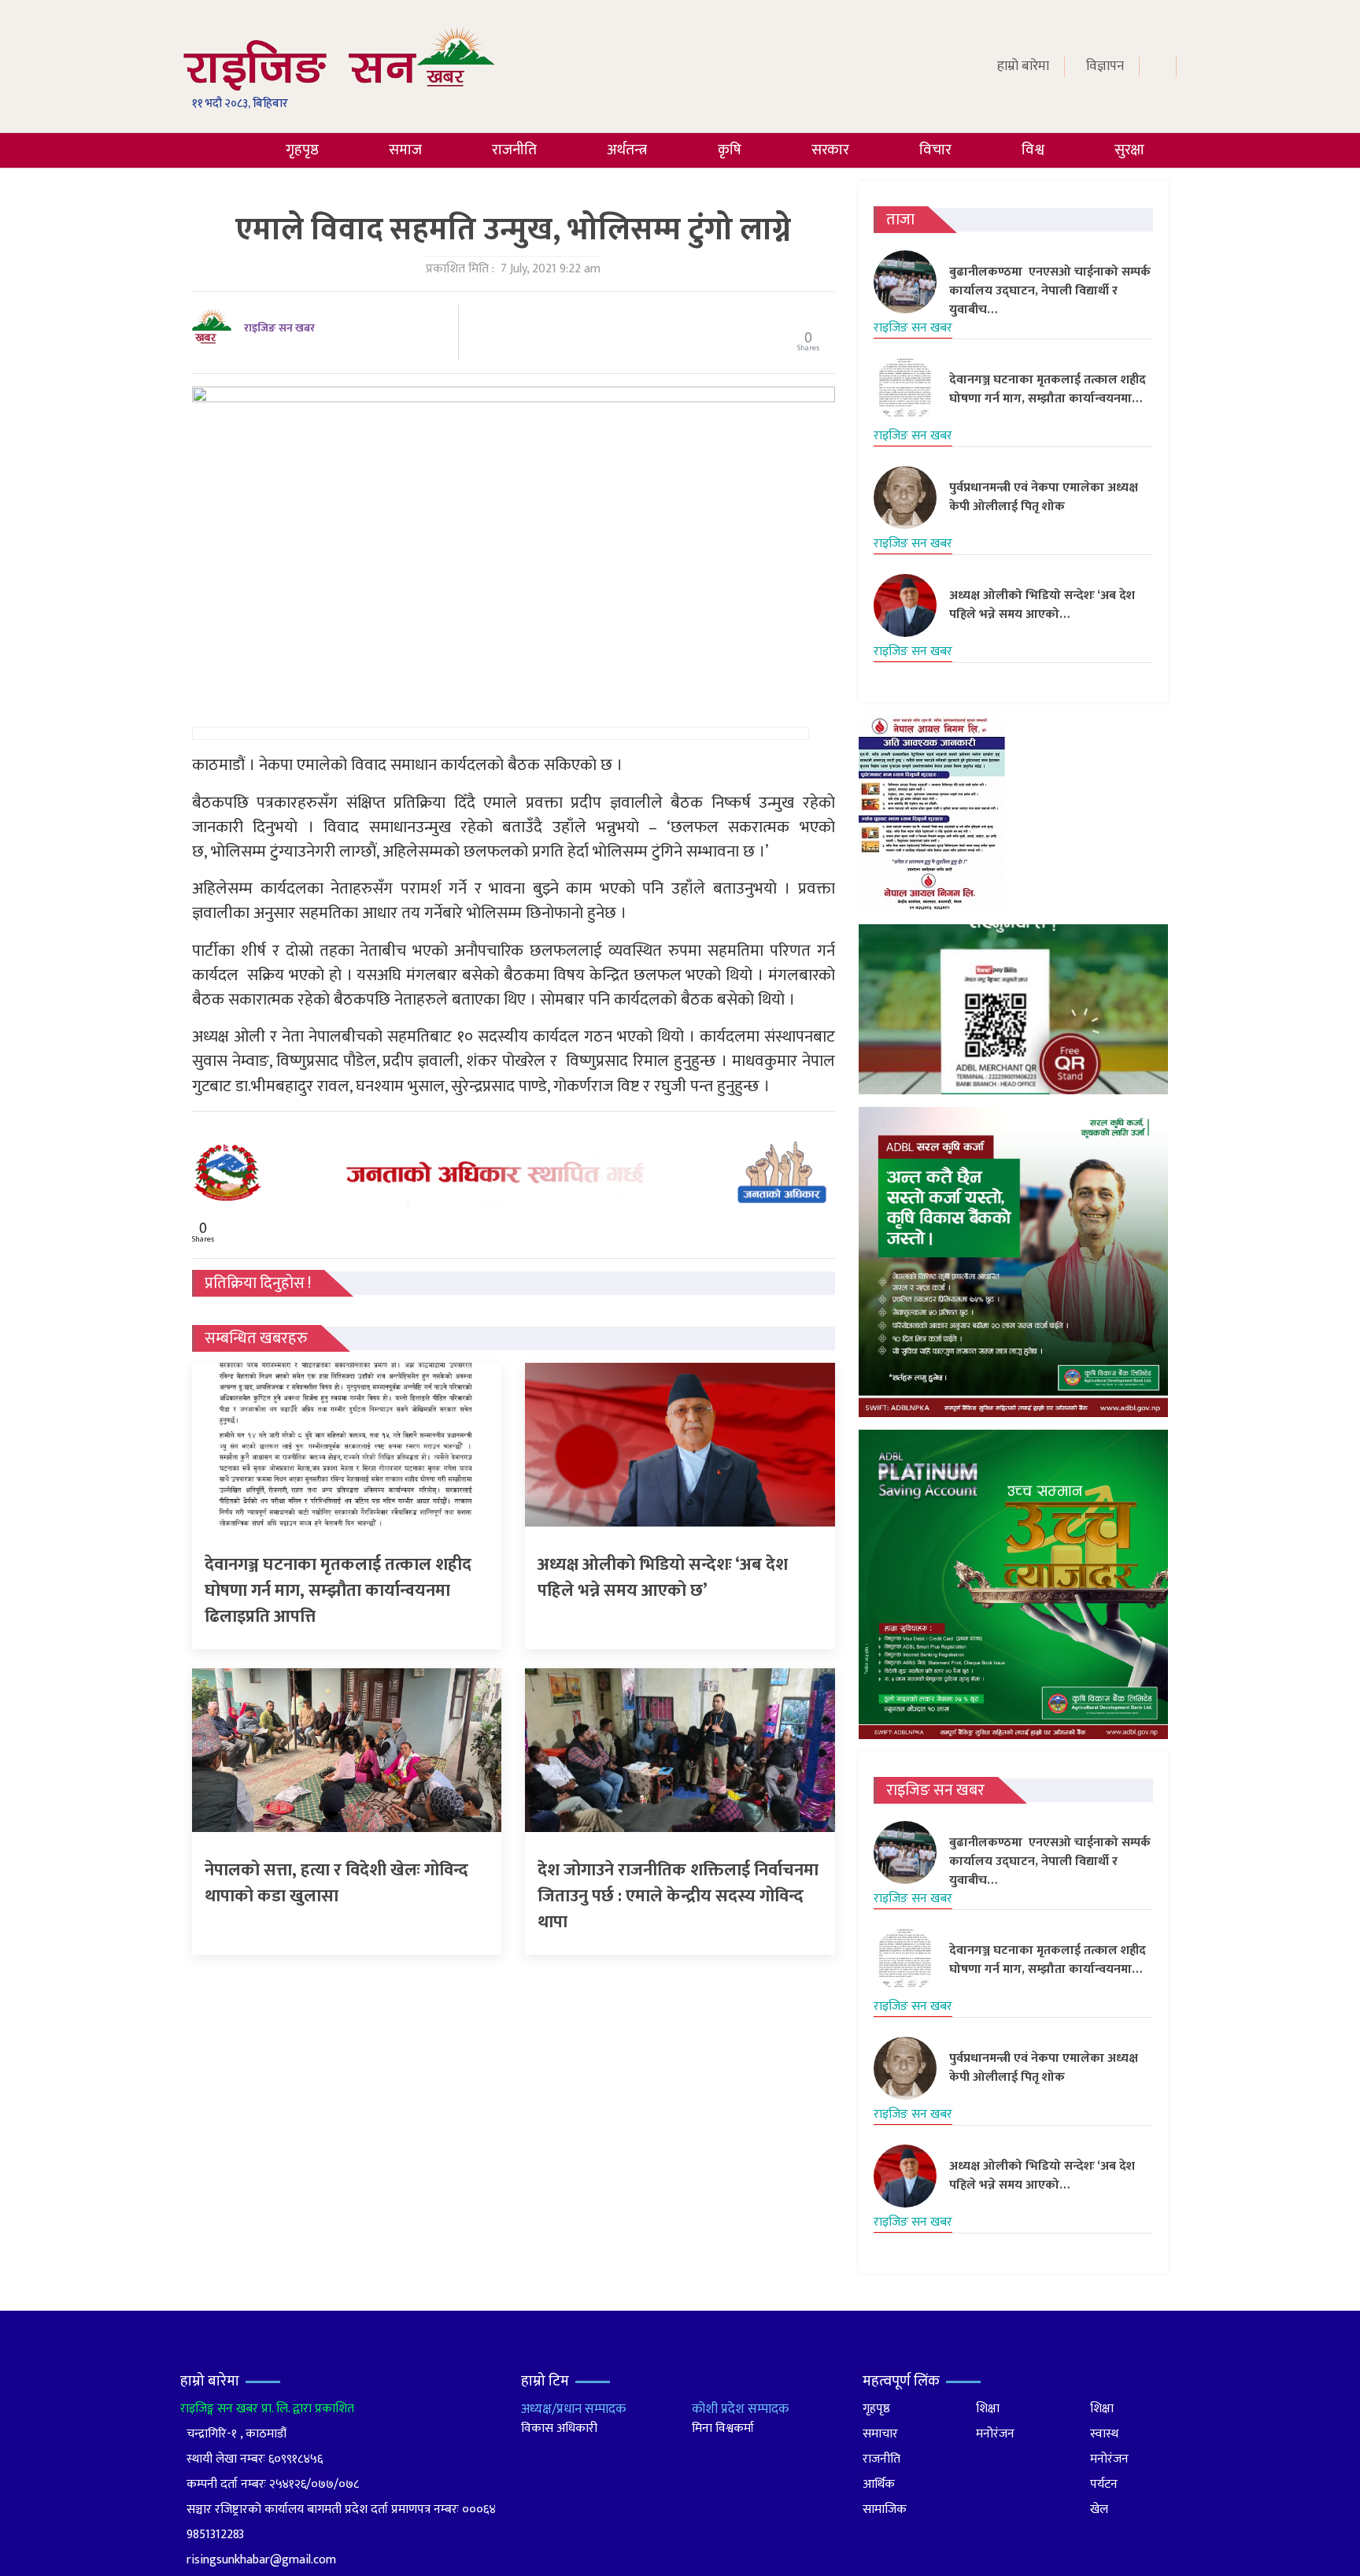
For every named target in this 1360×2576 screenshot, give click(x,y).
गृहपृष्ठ (302, 150)
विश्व (1033, 150)
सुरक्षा (1129, 150)
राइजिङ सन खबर (279, 328)
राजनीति (514, 150)
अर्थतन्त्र (627, 150)
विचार (935, 150)
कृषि (730, 150)
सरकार (830, 150)
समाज (405, 150)
